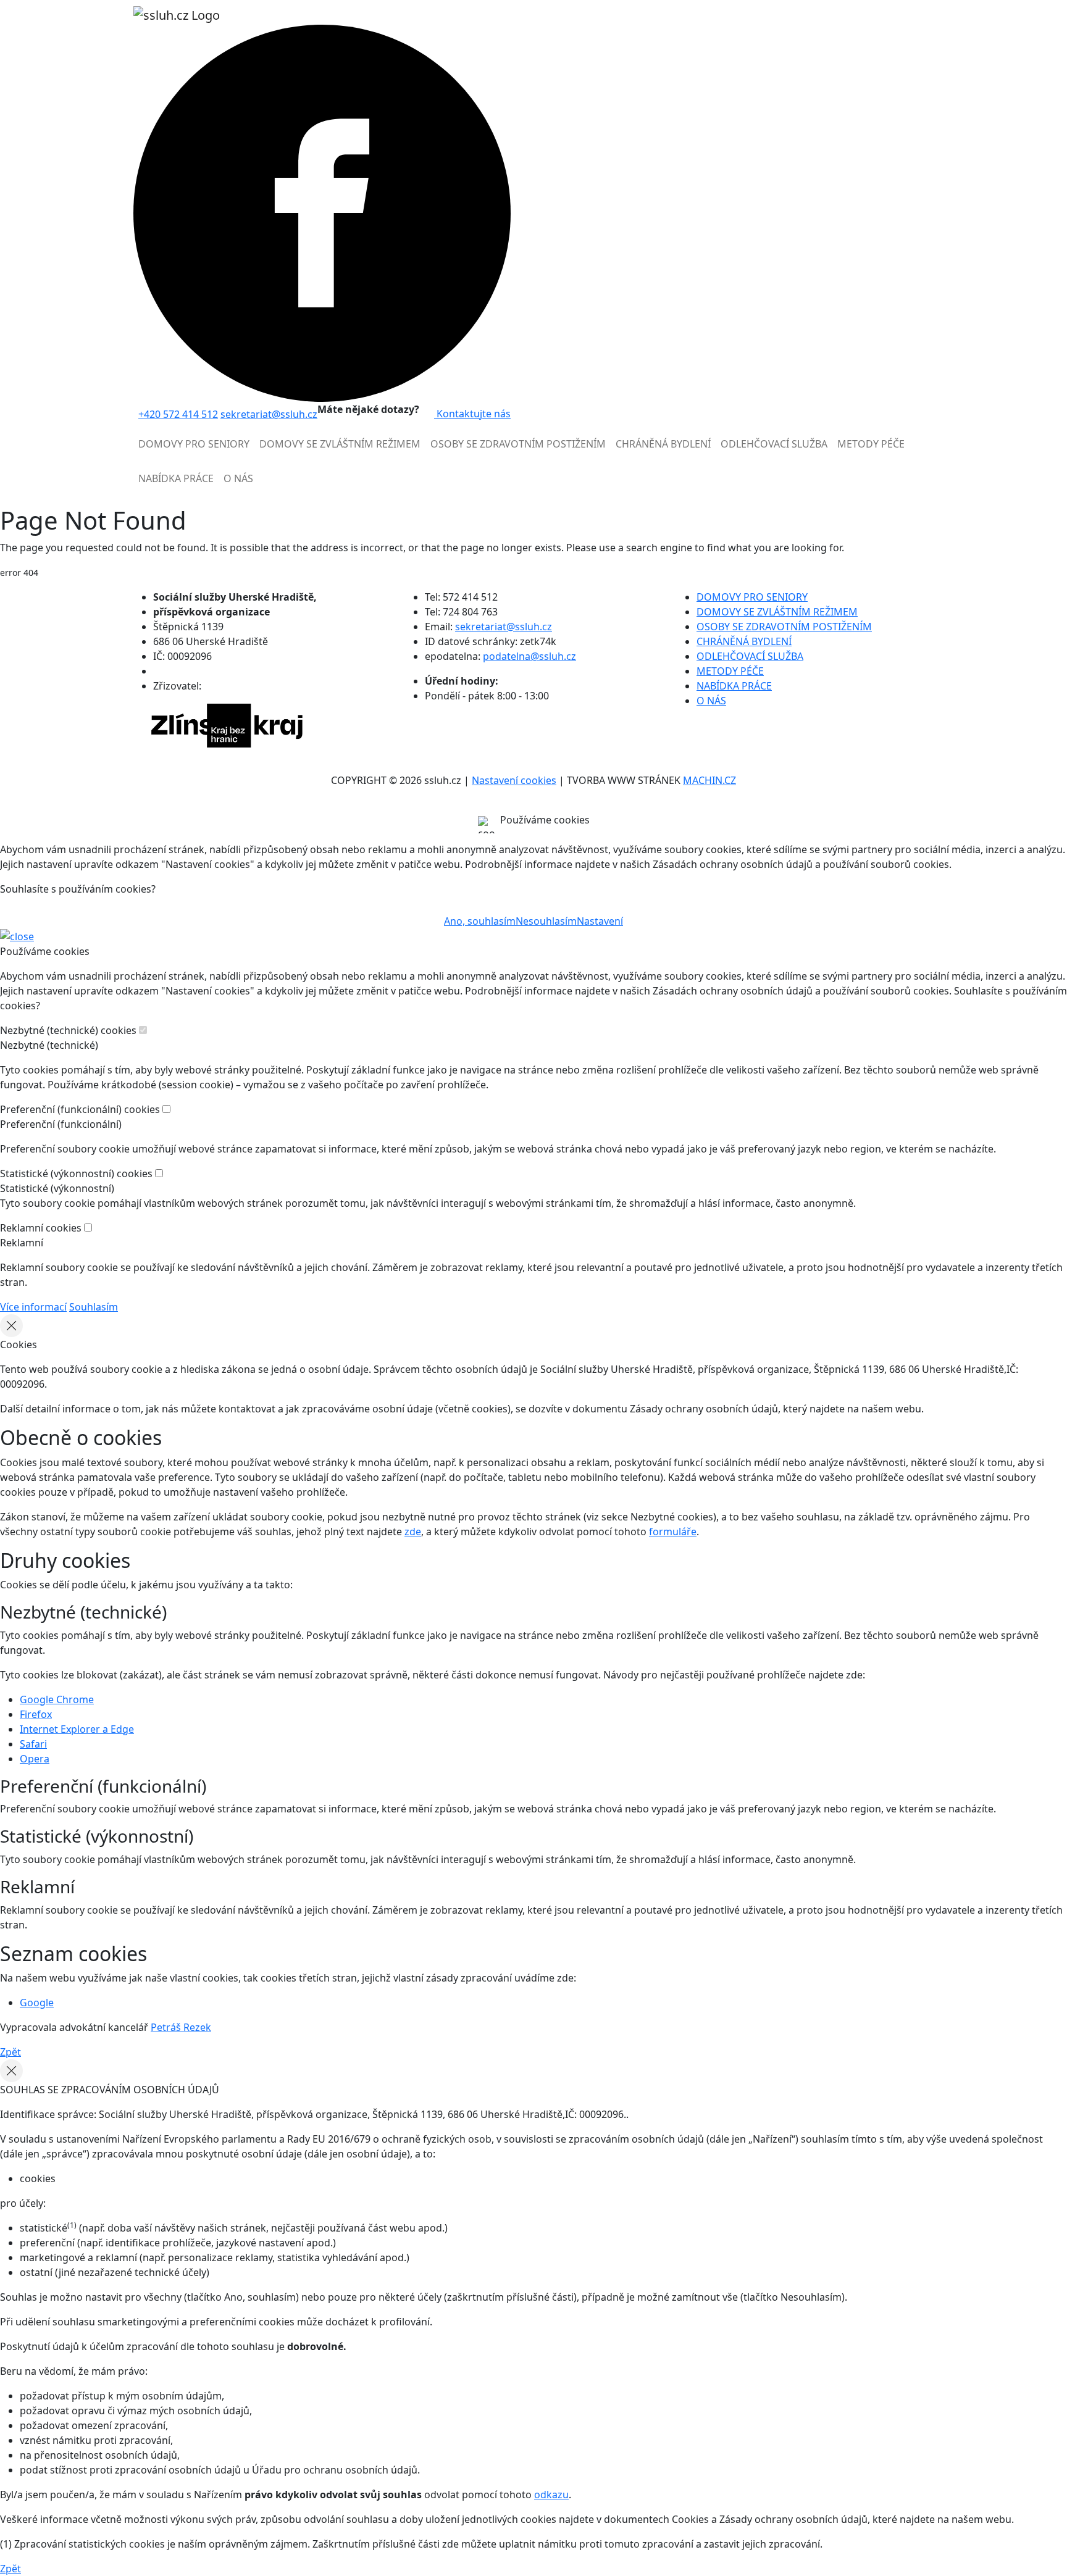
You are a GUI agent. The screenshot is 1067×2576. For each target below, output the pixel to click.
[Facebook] (322, 212)
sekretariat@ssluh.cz (269, 414)
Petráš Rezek (181, 2027)
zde (413, 1532)
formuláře (673, 1532)
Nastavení (600, 921)
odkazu (551, 2495)
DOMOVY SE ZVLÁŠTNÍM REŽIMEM (777, 612)
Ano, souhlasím (480, 921)
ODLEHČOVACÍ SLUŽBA (750, 656)
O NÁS (711, 701)
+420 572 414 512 (178, 414)
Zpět (10, 2052)
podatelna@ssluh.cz (529, 656)
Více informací (33, 1307)
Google (37, 2003)
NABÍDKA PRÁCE (734, 686)
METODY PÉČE (730, 671)
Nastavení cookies (514, 780)
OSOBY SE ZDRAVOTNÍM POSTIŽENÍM (784, 627)
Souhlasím (94, 1307)
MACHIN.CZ (709, 780)
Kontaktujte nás (472, 414)
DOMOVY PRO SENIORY (752, 597)
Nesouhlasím (546, 921)
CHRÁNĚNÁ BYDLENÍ (744, 641)
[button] (194, 449)
